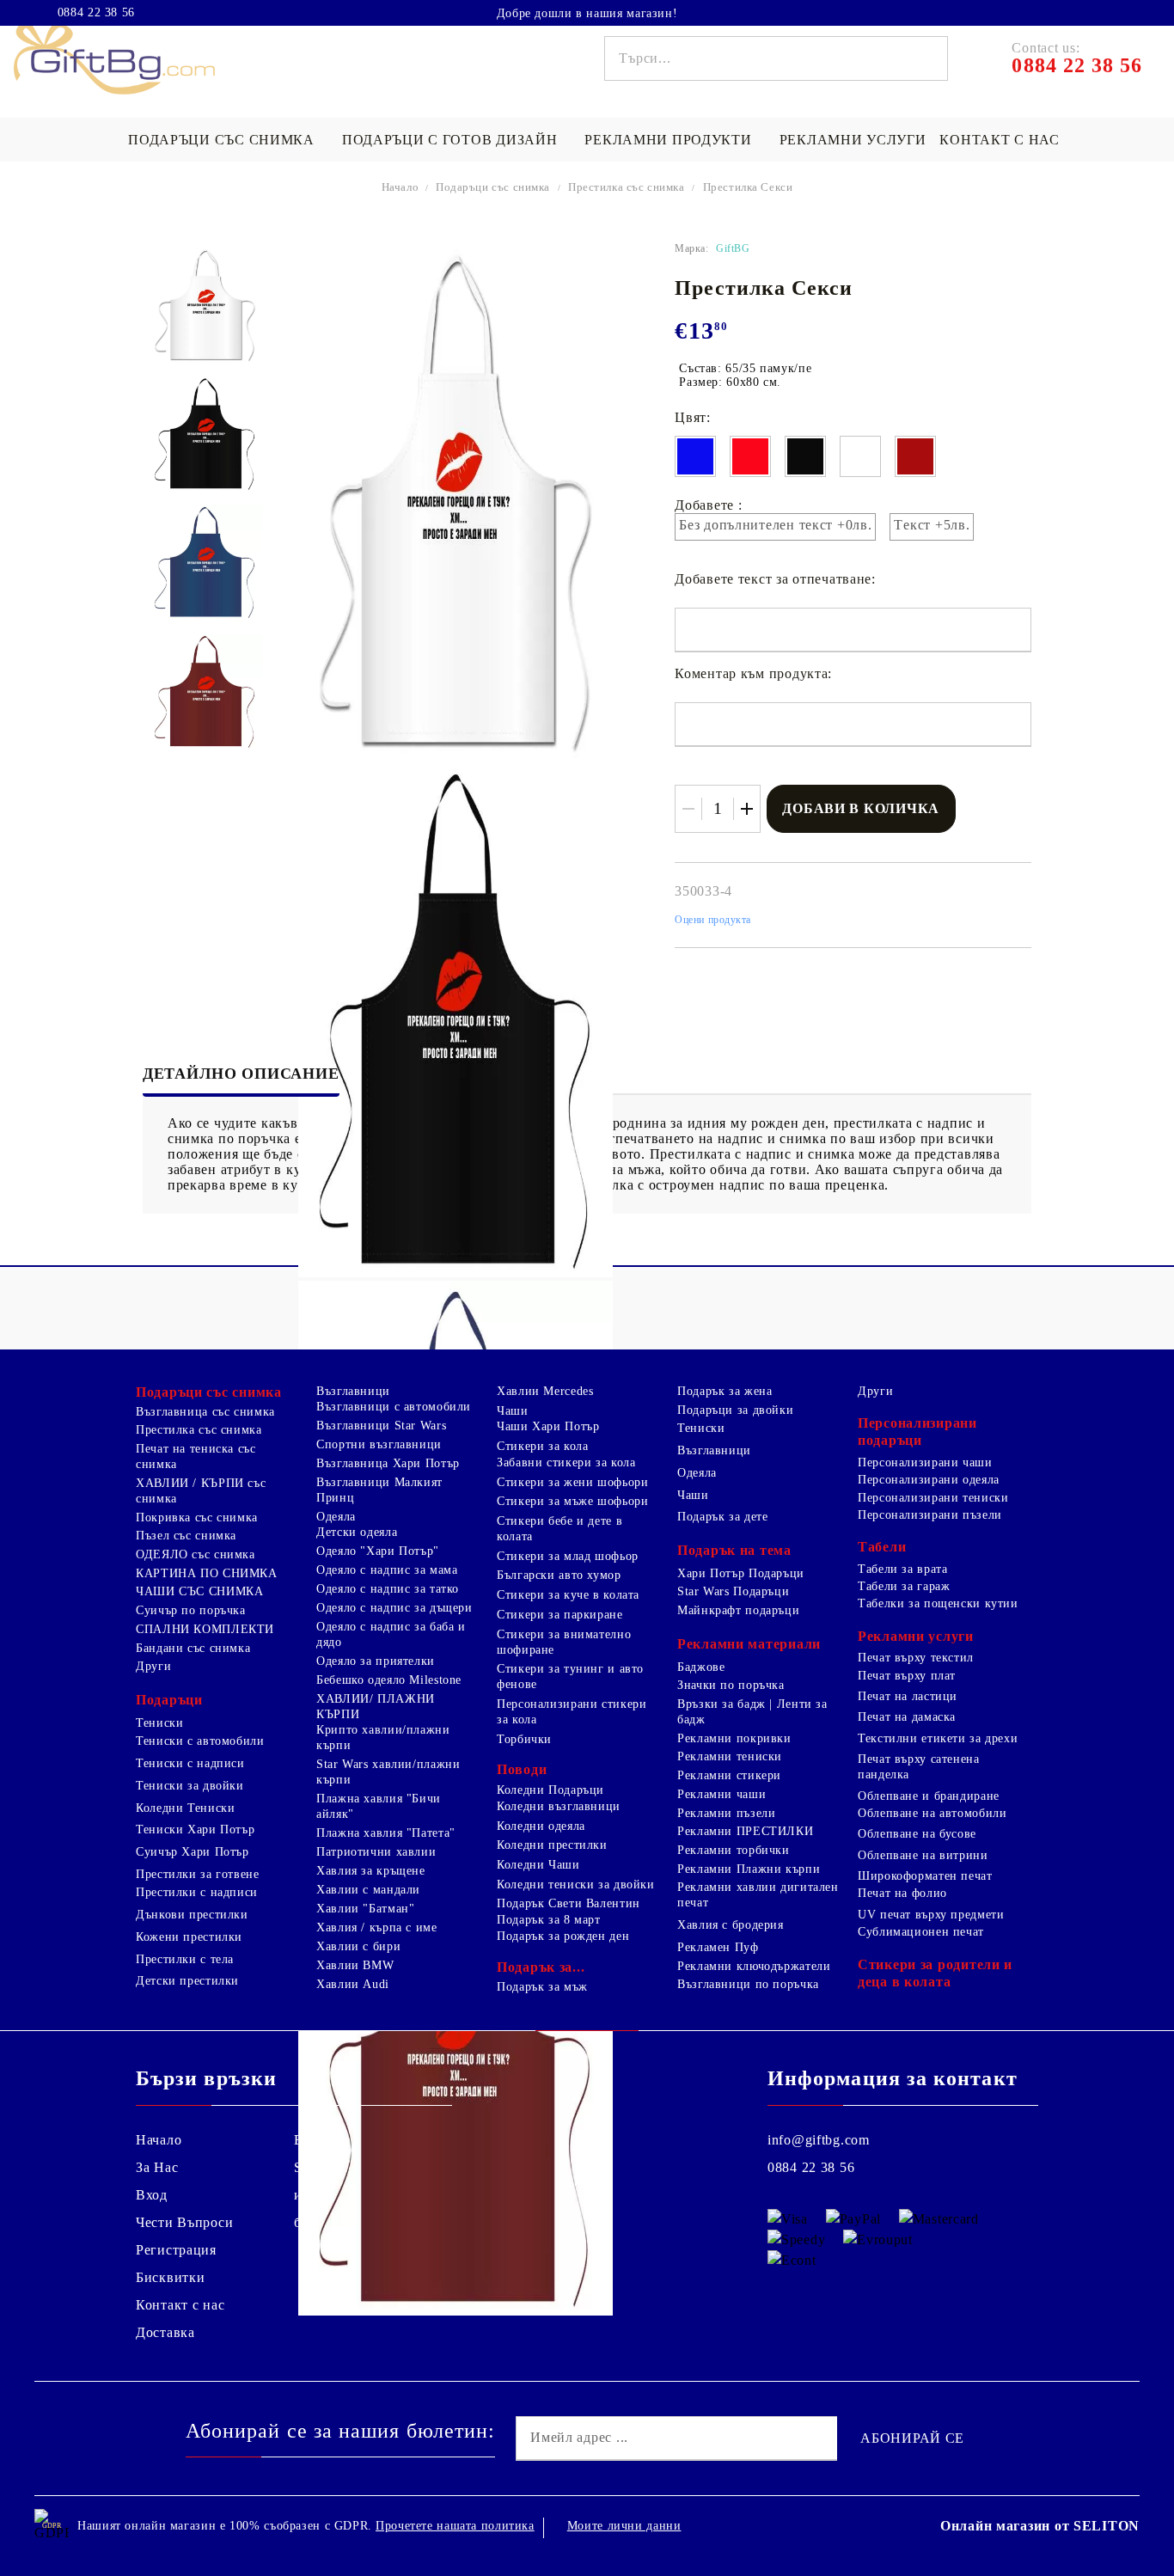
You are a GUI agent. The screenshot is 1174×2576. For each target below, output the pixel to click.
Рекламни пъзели (726, 1813)
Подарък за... (541, 1967)
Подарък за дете (722, 1517)
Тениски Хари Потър (195, 1830)
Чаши (513, 1411)
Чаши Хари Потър (548, 1426)
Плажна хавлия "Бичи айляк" (379, 1806)
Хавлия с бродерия (731, 1925)
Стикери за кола (542, 1446)
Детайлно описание (241, 1074)
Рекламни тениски (730, 1756)
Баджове (701, 1667)
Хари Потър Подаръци (741, 1573)
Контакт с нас (999, 140)
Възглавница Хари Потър (388, 1463)
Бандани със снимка (193, 1648)
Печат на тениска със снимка (196, 1456)
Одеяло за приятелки (376, 1661)
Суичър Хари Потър (193, 1852)
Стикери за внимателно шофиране (564, 1642)
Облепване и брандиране (929, 1796)
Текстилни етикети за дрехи (938, 1738)
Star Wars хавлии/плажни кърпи (388, 1772)
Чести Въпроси (184, 2222)
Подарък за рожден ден (563, 1936)
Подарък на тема (734, 1550)
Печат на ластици (908, 1696)
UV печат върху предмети (931, 1915)
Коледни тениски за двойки (576, 1885)
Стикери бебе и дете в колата (559, 1529)
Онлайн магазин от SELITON (1040, 2526)
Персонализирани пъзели (930, 1515)
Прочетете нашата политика (455, 2526)
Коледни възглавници (559, 1806)
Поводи (522, 1769)
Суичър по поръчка (191, 1610)
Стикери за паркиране (560, 1615)
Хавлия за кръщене (371, 1871)
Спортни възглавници (379, 1444)
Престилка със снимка (627, 187)
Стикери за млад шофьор (568, 1556)
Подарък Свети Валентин (569, 1903)
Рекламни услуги (853, 140)
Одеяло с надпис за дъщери (394, 1608)
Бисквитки (170, 2277)
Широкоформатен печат (925, 1876)
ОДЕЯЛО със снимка (196, 1554)
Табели (882, 1547)
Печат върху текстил (916, 1658)
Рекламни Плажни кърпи (749, 1869)
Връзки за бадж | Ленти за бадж (752, 1712)
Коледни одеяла (541, 1826)
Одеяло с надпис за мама (387, 1570)
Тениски (159, 1723)
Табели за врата (902, 1569)
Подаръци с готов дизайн (450, 140)
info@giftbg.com (819, 2140)
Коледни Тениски (185, 1808)
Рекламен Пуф (718, 1947)
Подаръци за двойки (735, 1410)
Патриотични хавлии (376, 1852)
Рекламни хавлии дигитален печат (758, 1895)
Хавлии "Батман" (365, 1909)
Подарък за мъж (542, 1987)
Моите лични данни (624, 2526)
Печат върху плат (907, 1676)
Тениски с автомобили (200, 1741)
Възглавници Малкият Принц (379, 1490)
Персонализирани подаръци (917, 1432)
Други (153, 1666)
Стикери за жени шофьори (573, 1482)
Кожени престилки (189, 1937)
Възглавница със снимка (205, 1412)
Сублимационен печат (921, 1932)
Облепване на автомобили (932, 1813)
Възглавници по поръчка (748, 1984)
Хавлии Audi (353, 1984)
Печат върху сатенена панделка (919, 1767)
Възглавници (353, 1391)
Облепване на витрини (923, 1855)
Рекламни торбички (734, 1850)
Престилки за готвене (198, 1874)
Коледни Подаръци (550, 1790)
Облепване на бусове (917, 1834)
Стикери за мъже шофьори (573, 1501)
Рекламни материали (749, 1644)
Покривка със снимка (197, 1517)
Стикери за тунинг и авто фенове (570, 1677)
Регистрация (176, 2250)
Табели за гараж (904, 1586)
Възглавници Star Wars (381, 1426)
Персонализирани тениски (933, 1498)
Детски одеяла (357, 1532)
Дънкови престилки (192, 1915)
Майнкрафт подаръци (738, 1610)
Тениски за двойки (190, 1786)
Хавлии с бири (358, 1946)
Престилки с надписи (197, 1892)
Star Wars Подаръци (733, 1591)
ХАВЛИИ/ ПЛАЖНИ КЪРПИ (376, 1707)
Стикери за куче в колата (568, 1595)
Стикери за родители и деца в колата (935, 1973)
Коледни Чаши (538, 1865)
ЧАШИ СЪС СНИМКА (199, 1591)
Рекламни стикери (729, 1775)
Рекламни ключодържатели (754, 1966)
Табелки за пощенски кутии (938, 1603)
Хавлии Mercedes (545, 1391)
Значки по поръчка (731, 1685)
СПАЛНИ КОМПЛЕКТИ (205, 1629)
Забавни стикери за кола (566, 1462)
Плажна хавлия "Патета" (386, 1833)
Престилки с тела (185, 1959)
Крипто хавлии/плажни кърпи (383, 1738)
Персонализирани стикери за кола (572, 1712)
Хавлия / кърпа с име (377, 1927)
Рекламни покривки (734, 1738)
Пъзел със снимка (186, 1536)
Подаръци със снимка (221, 140)
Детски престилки (187, 1981)
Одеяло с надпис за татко (388, 1589)
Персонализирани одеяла (929, 1480)
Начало (401, 187)
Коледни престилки (552, 1845)
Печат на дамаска (907, 1717)
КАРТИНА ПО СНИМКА (207, 1573)
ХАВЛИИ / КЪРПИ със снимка (201, 1491)
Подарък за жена (725, 1391)
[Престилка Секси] (205, 305)
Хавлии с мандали (368, 1890)
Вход (152, 2195)
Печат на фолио (902, 1893)
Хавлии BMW (355, 1965)
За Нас (157, 2167)
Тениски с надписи (190, 1763)
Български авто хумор (559, 1575)
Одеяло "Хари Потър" (378, 1551)
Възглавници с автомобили (394, 1407)
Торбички (524, 1739)
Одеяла (336, 1517)
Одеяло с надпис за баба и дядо (391, 1634)
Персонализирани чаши (925, 1462)
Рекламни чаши (722, 1794)
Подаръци (169, 1700)
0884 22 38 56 (96, 13)
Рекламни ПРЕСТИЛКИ (745, 1831)
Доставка (165, 2332)
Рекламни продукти (668, 140)
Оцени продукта (713, 920)
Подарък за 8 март (549, 1920)
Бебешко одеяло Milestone (389, 1680)
